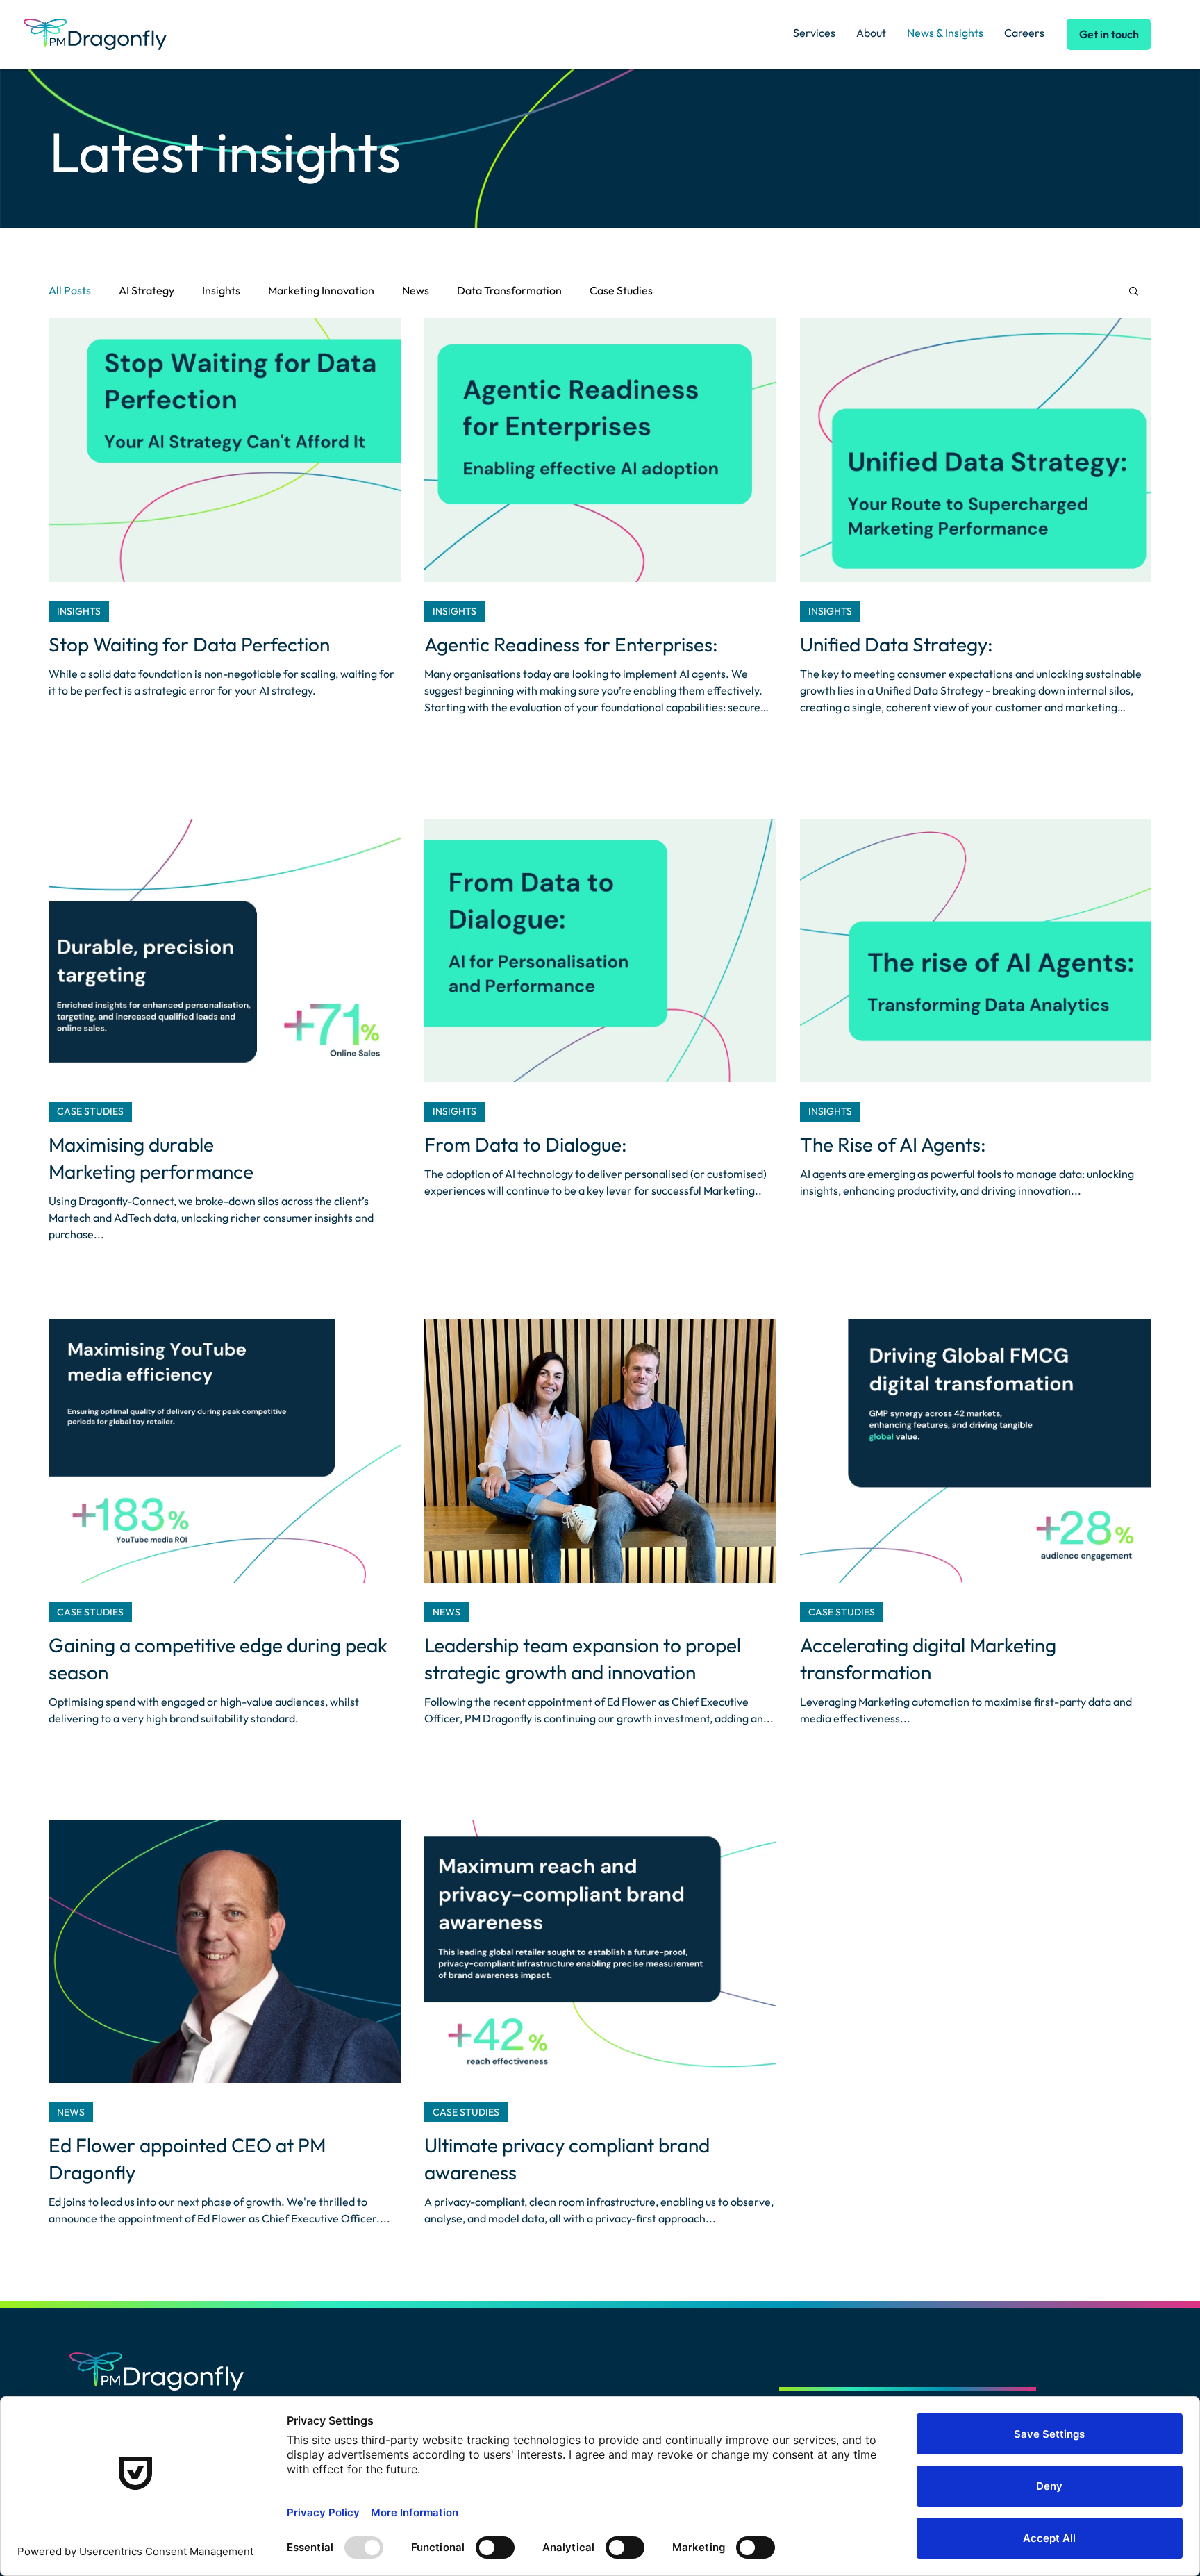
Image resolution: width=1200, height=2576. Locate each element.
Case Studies (621, 290)
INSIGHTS (79, 611)
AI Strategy (147, 290)
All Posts (70, 290)
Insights (221, 290)
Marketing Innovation (321, 290)
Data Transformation (509, 290)
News (416, 290)
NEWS (447, 1612)
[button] (1134, 292)
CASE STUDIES (90, 1111)
